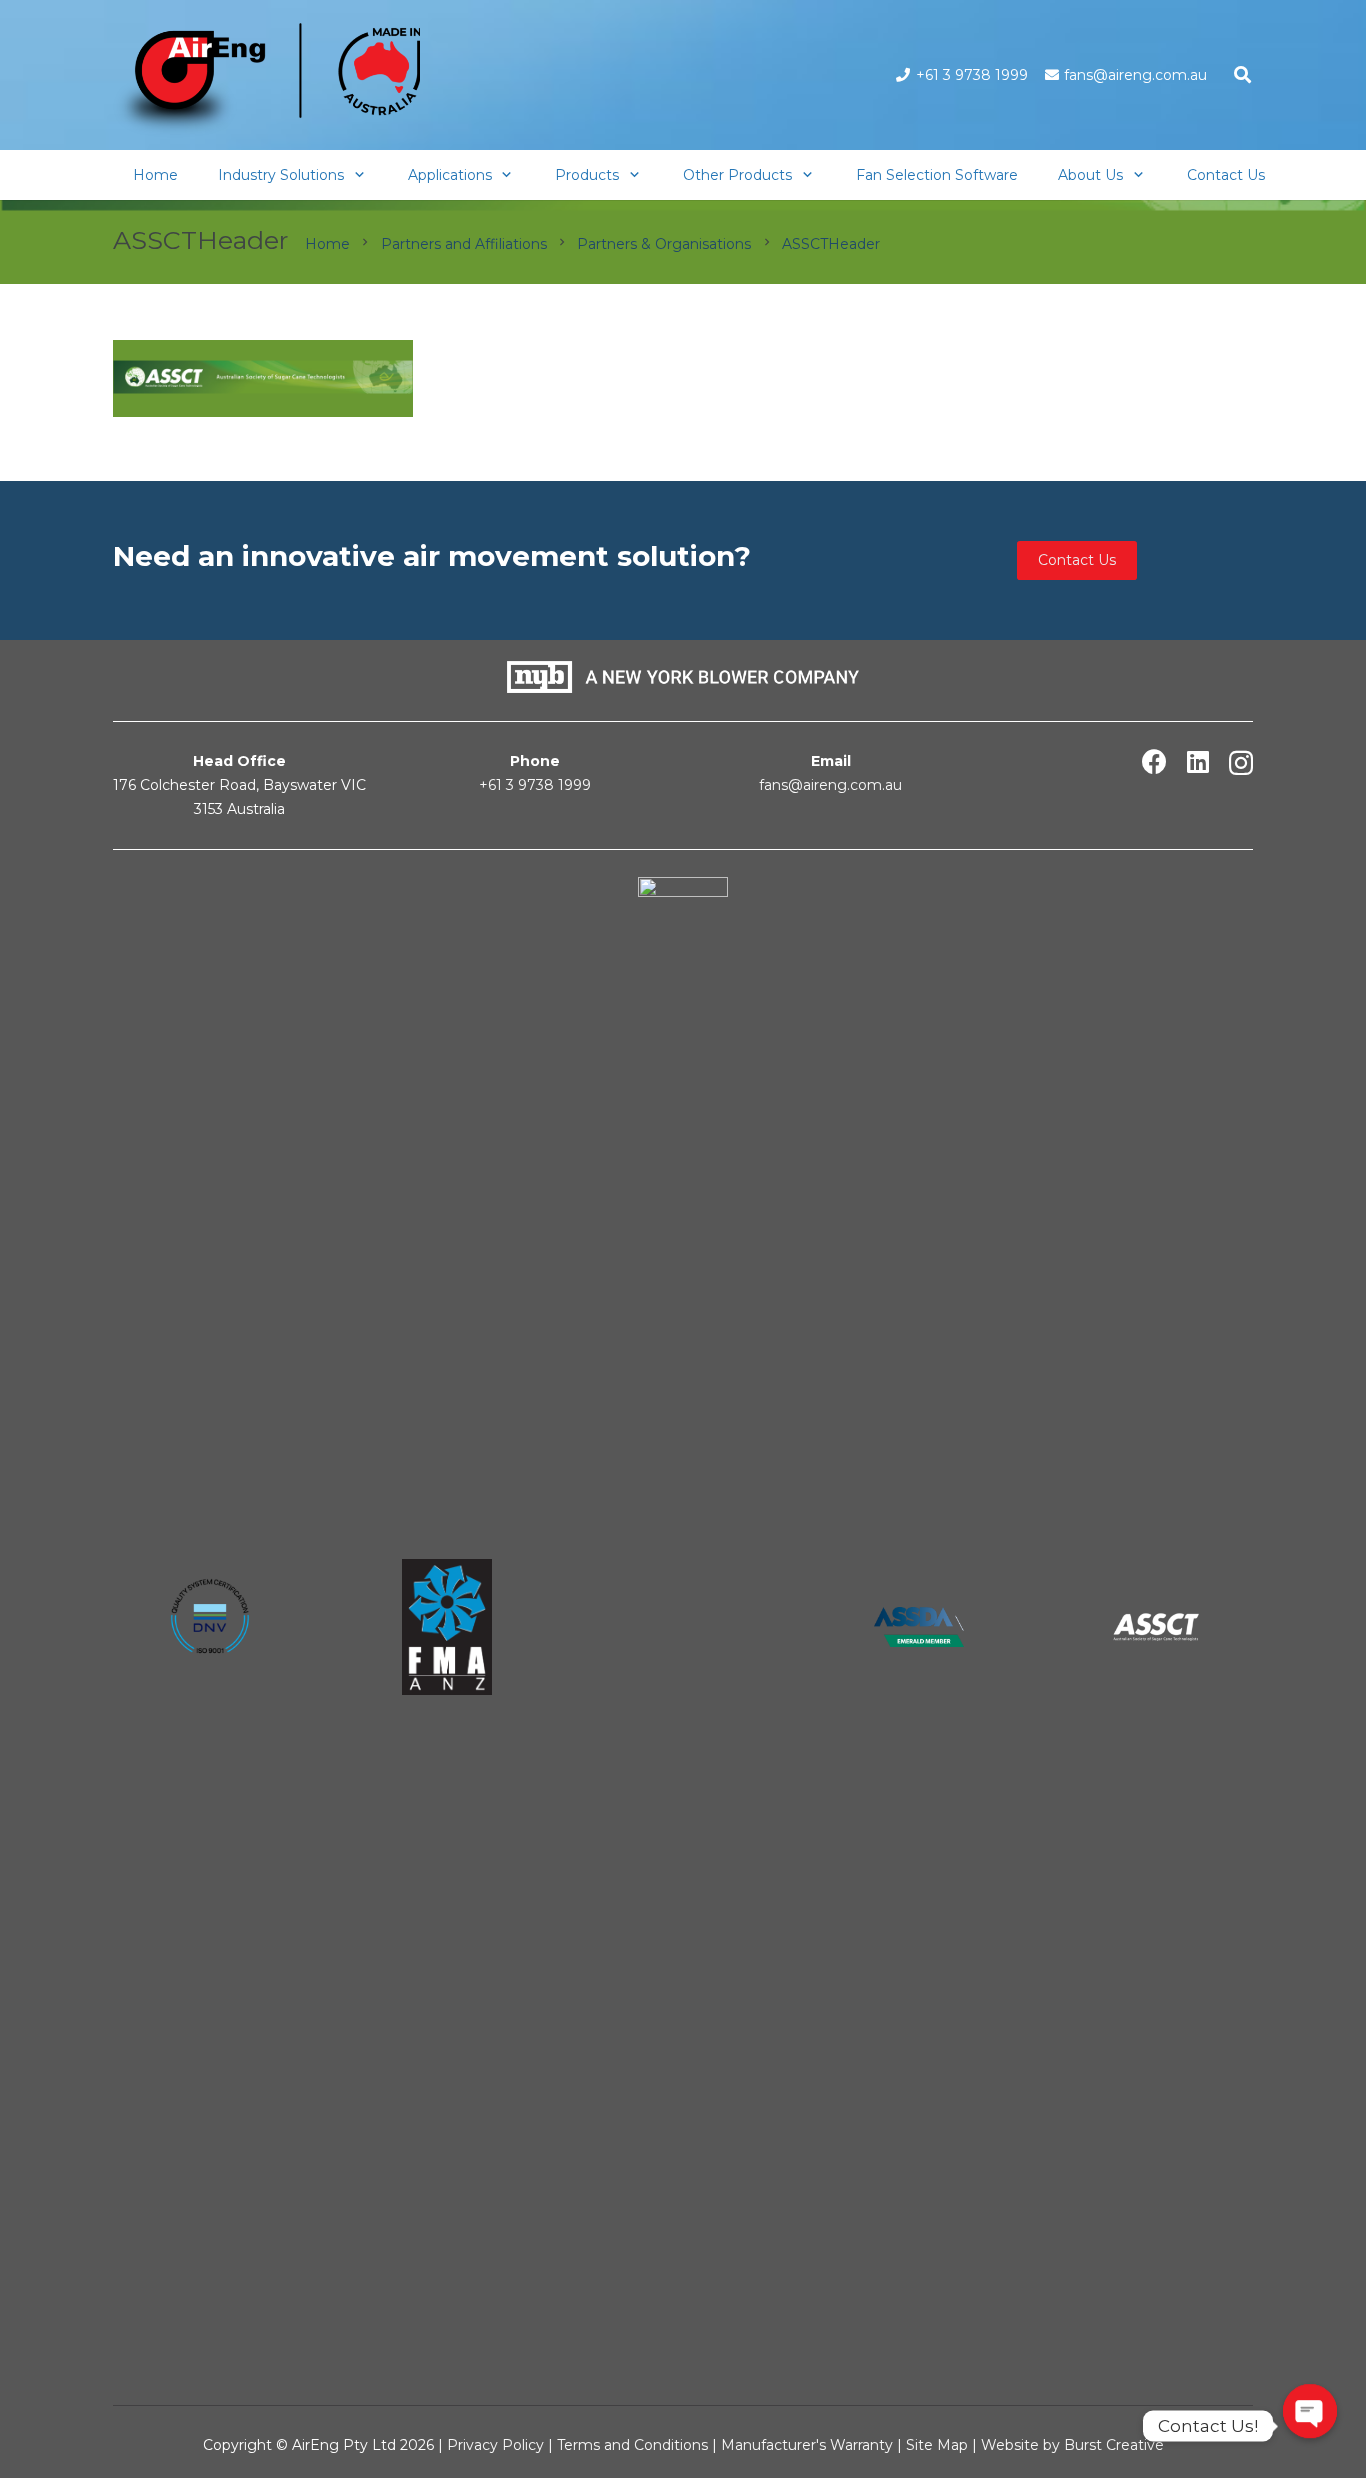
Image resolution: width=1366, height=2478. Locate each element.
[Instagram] (1241, 763)
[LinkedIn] (1198, 761)
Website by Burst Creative (1072, 2445)
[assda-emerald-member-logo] (919, 1626)
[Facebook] (1154, 761)
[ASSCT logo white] (1156, 1626)
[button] (1242, 75)
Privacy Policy (495, 2445)
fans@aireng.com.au (830, 785)
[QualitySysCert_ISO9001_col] (210, 1627)
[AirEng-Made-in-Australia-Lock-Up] (266, 80)
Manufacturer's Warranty (807, 2445)
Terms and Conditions (632, 2445)
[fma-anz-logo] (446, 1627)
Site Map (939, 2445)
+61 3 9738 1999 (535, 785)
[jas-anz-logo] (683, 1627)
